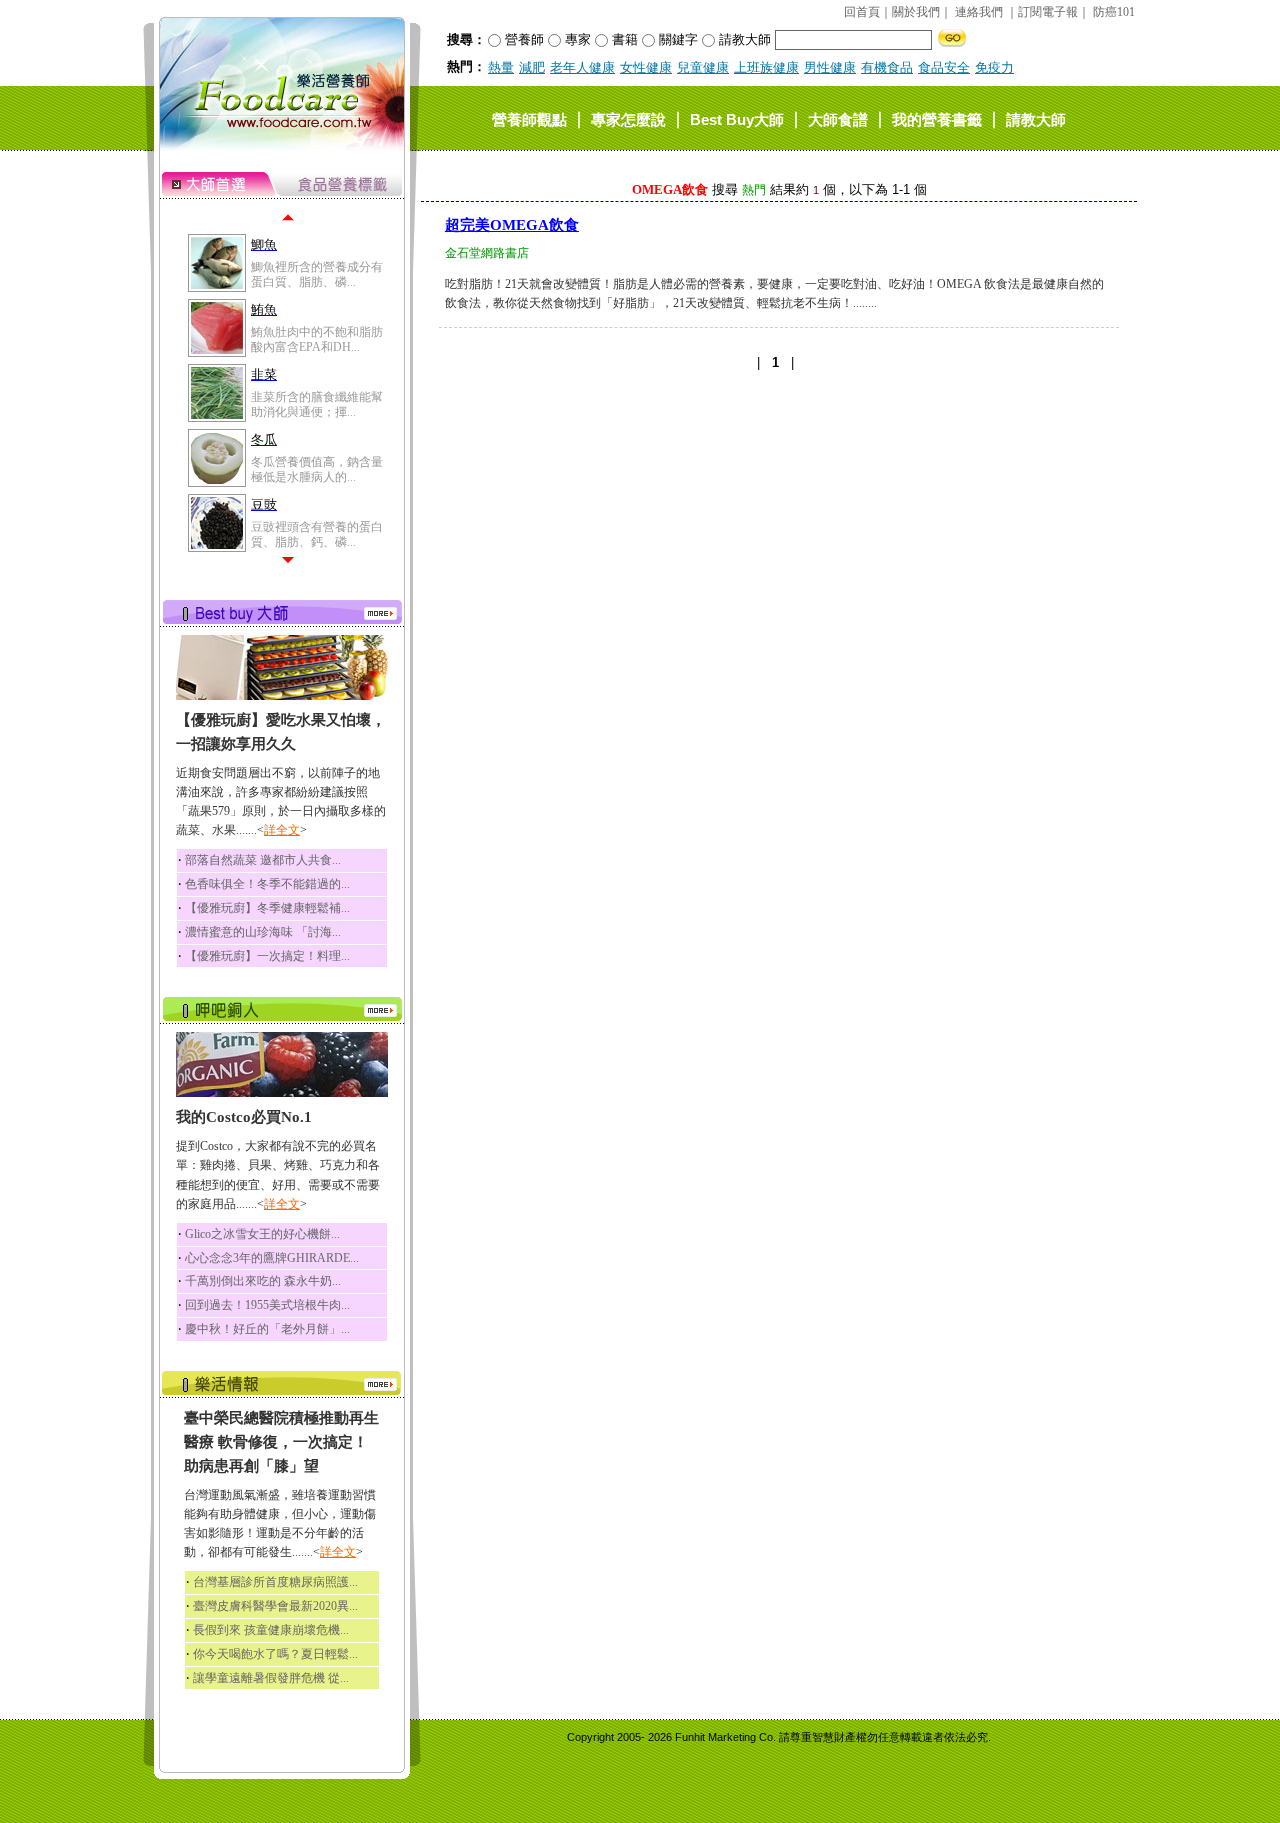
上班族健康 (766, 67)
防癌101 (1114, 12)
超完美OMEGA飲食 (512, 225)
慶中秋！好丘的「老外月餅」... (267, 1329)
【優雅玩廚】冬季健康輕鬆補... (267, 908)
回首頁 (862, 12)
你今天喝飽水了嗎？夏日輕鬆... (275, 1654)
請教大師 (1036, 118)
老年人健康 (582, 67)
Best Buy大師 (737, 118)
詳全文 (282, 830)
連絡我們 (979, 12)
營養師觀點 (529, 118)
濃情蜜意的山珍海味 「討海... (263, 932)
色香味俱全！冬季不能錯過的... (267, 884)
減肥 (532, 67)
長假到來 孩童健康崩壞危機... (271, 1630)
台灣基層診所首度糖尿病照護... (275, 1582)
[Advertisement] (779, 534)
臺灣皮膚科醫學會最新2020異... (275, 1606)
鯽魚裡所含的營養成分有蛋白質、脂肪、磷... (317, 274)
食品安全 (944, 67)
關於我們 (916, 12)
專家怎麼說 (628, 118)
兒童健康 (703, 67)
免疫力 (994, 67)
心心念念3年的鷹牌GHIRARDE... (272, 1258)
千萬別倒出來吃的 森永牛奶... (263, 1281)
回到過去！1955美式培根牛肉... (267, 1305)
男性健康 (830, 67)
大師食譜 (838, 118)
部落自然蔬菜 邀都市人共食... (263, 860)
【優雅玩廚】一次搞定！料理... (267, 956)
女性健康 (646, 67)
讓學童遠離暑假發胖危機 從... (271, 1678)
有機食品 (887, 67)
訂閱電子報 (1048, 12)
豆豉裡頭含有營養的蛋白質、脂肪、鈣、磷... (317, 534)
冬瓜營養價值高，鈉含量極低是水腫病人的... (317, 469)
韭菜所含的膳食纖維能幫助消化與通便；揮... (317, 404)
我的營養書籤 (937, 118)
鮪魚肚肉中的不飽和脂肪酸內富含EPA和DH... (317, 339)
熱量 (501, 67)
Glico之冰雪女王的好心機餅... (262, 1234)
